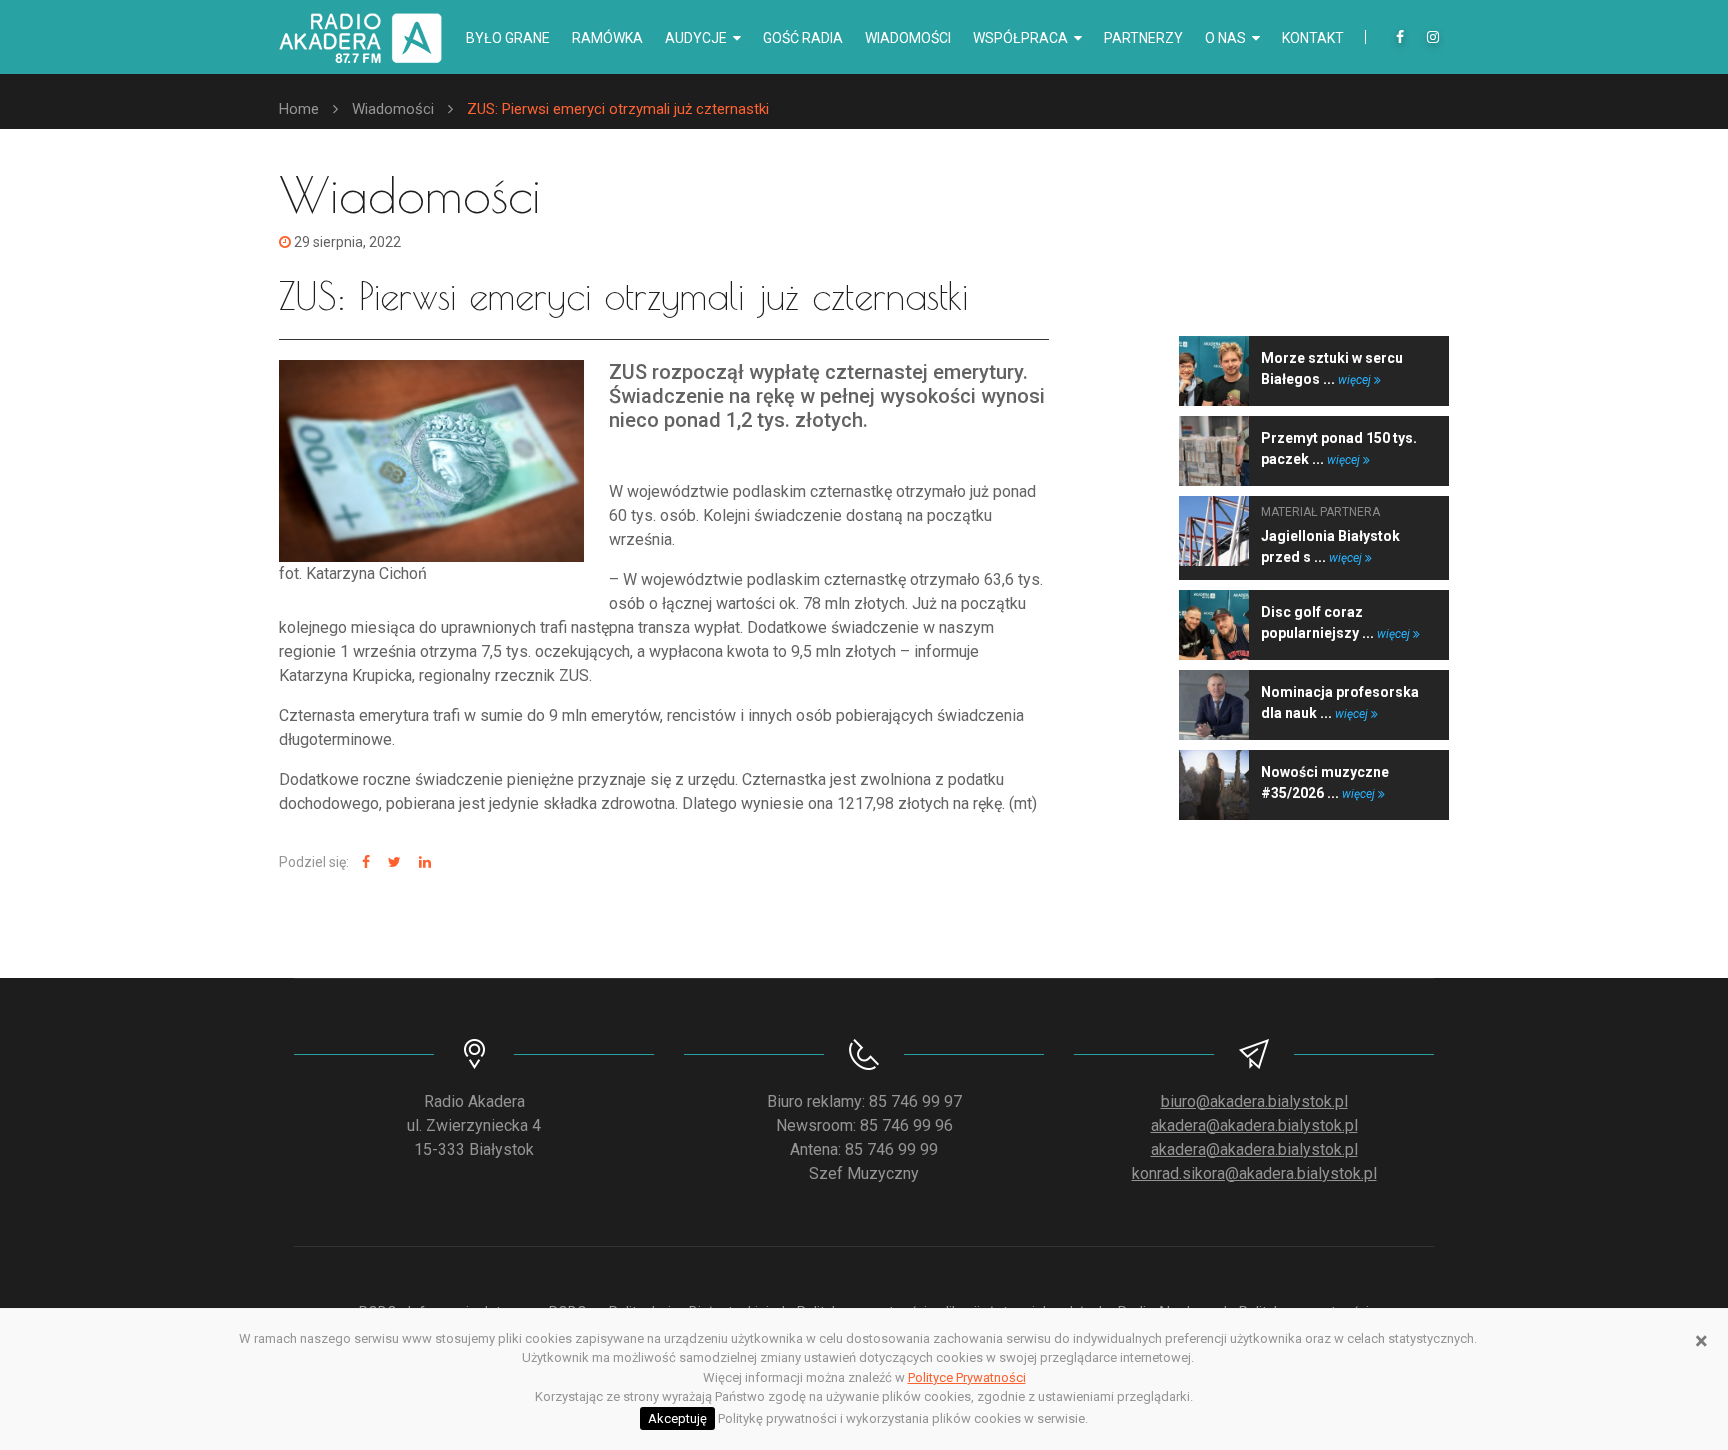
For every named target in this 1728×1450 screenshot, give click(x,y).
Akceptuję (677, 1418)
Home (299, 109)
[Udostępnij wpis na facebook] (363, 862)
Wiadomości (908, 38)
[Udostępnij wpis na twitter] (392, 862)
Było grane (508, 38)
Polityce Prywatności (967, 1377)
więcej (1356, 380)
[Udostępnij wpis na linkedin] (422, 862)
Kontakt (1313, 38)
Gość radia (803, 38)
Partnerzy (1143, 38)
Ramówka (607, 38)
